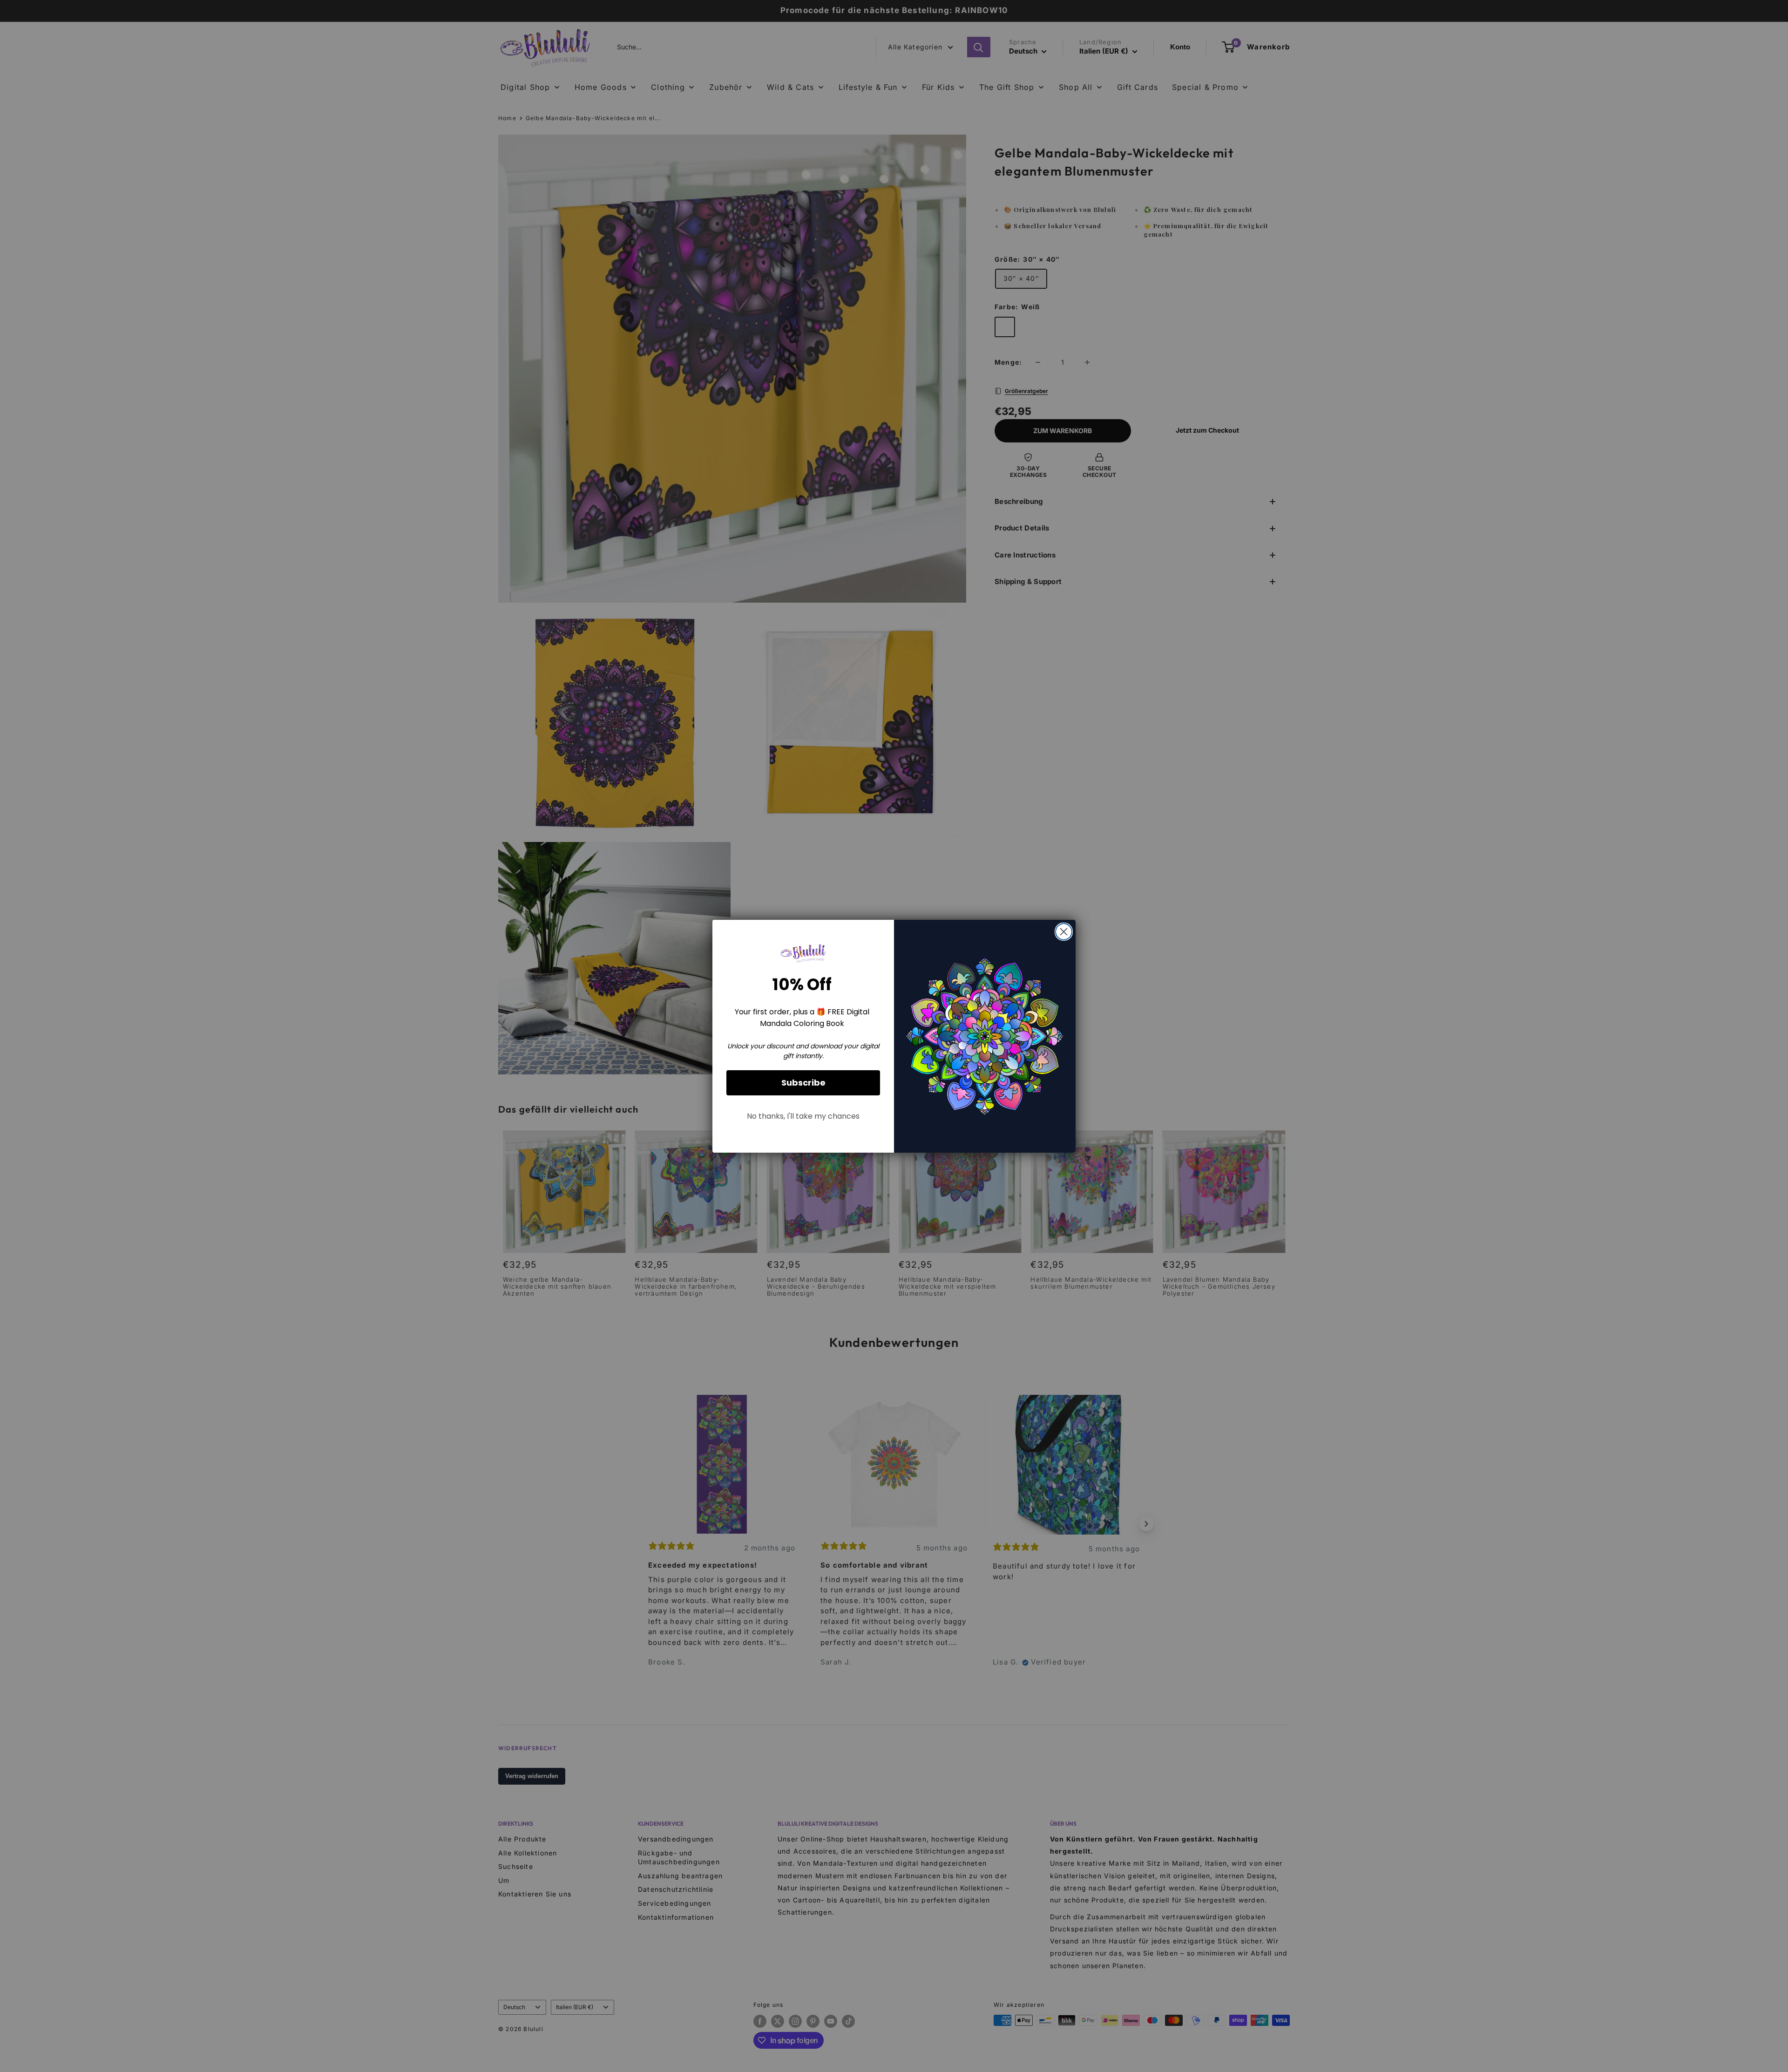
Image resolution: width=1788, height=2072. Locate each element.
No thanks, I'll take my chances (803, 1116)
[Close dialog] (1064, 932)
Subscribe (803, 1083)
